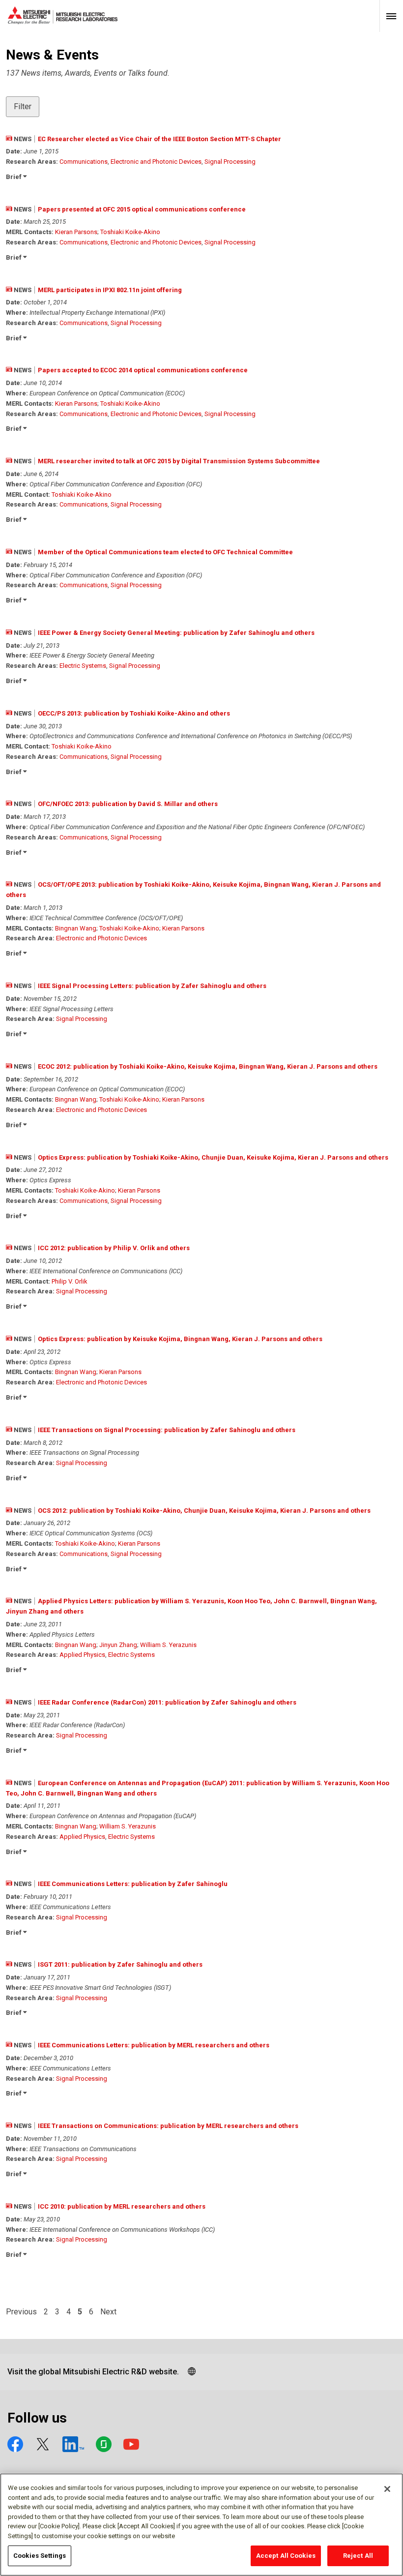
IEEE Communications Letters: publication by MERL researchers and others (154, 2045)
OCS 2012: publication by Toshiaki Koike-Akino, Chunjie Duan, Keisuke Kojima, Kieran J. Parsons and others (204, 1511)
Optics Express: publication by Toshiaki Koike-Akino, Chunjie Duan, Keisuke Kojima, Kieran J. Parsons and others (213, 1157)
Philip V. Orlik (70, 1281)
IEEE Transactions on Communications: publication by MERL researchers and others (168, 2126)
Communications (84, 162)
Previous (21, 2312)
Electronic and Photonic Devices (156, 162)
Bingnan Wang (76, 928)
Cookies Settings (40, 2556)
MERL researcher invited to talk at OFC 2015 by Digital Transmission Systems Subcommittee (179, 461)
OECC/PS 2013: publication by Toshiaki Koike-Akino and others (134, 713)
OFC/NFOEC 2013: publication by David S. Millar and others (128, 804)
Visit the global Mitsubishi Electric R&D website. (93, 2372)
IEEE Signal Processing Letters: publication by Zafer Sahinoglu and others (152, 986)
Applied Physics (82, 1655)
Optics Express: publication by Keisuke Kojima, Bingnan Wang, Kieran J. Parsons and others (180, 1339)
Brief (14, 177)
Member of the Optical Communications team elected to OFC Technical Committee (165, 552)
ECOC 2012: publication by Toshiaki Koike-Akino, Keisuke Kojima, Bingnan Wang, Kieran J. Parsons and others (208, 1066)
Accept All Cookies (286, 2556)
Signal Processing (230, 162)
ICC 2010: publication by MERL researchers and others (122, 2206)
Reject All (358, 2556)
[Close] (387, 2489)
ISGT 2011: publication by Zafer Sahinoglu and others (120, 1964)
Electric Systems (83, 666)
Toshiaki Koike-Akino (130, 232)
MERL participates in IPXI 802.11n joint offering (110, 290)
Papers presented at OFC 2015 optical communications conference (142, 209)
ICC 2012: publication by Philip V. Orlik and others (114, 1248)
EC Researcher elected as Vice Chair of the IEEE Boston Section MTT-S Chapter (159, 139)
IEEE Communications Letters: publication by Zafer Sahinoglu (133, 1884)
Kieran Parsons (76, 232)
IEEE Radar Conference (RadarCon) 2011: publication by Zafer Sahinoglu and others (167, 1702)
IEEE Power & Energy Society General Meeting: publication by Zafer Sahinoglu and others (176, 633)
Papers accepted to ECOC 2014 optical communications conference (143, 370)
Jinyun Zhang (118, 1645)
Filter (23, 106)
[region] (201, 2525)
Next (108, 2312)
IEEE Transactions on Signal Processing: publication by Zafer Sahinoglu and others (167, 1430)
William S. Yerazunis (168, 1645)
